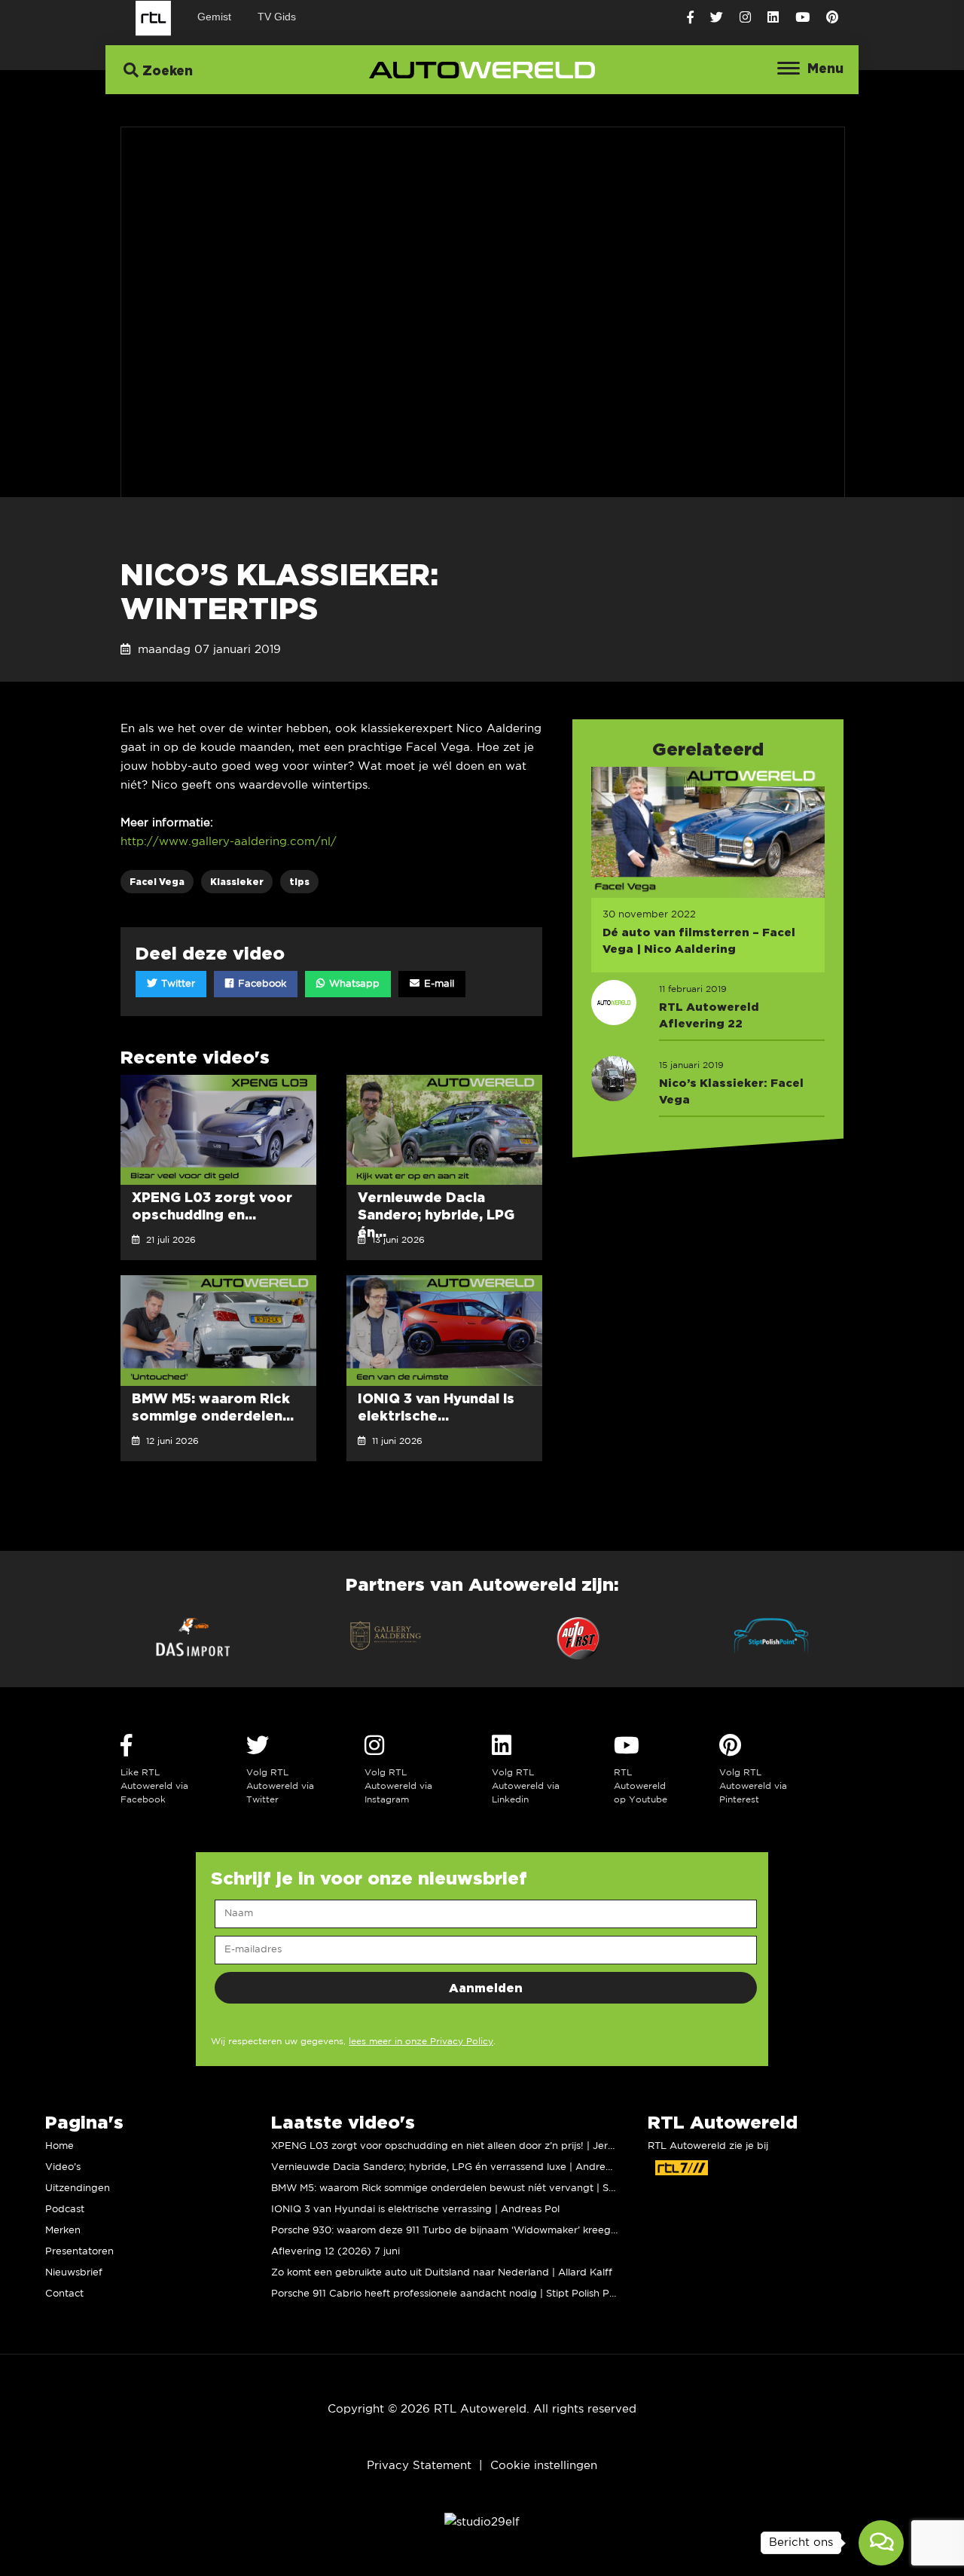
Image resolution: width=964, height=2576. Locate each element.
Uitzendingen (78, 2188)
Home (59, 2146)
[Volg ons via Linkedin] (773, 18)
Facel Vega (157, 882)
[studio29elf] (482, 2522)
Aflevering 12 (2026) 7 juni (336, 2252)
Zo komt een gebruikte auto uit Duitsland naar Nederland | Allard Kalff (442, 2273)
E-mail (438, 984)
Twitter (177, 984)
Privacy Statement (419, 2466)
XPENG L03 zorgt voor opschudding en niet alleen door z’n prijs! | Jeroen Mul (458, 2146)
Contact (64, 2294)
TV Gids (277, 17)
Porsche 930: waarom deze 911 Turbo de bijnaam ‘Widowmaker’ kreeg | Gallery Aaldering (488, 2231)
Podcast (65, 2210)
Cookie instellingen (544, 2466)
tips (299, 882)
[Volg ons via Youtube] (802, 18)
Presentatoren (79, 2252)
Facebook (261, 984)
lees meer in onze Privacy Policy (421, 2042)
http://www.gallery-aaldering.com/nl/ (229, 842)
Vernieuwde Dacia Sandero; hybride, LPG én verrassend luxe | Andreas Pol (453, 2167)
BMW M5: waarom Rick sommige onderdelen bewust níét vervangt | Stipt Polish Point (477, 2188)
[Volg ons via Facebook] (690, 18)
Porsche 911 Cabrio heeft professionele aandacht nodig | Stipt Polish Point (449, 2294)
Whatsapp (353, 984)
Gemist (214, 17)
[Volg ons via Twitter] (717, 18)
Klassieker (237, 882)
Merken (63, 2231)
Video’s (63, 2167)
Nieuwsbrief (74, 2273)
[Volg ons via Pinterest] (832, 18)
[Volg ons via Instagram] (745, 18)
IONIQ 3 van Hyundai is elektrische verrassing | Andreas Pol (415, 2210)
